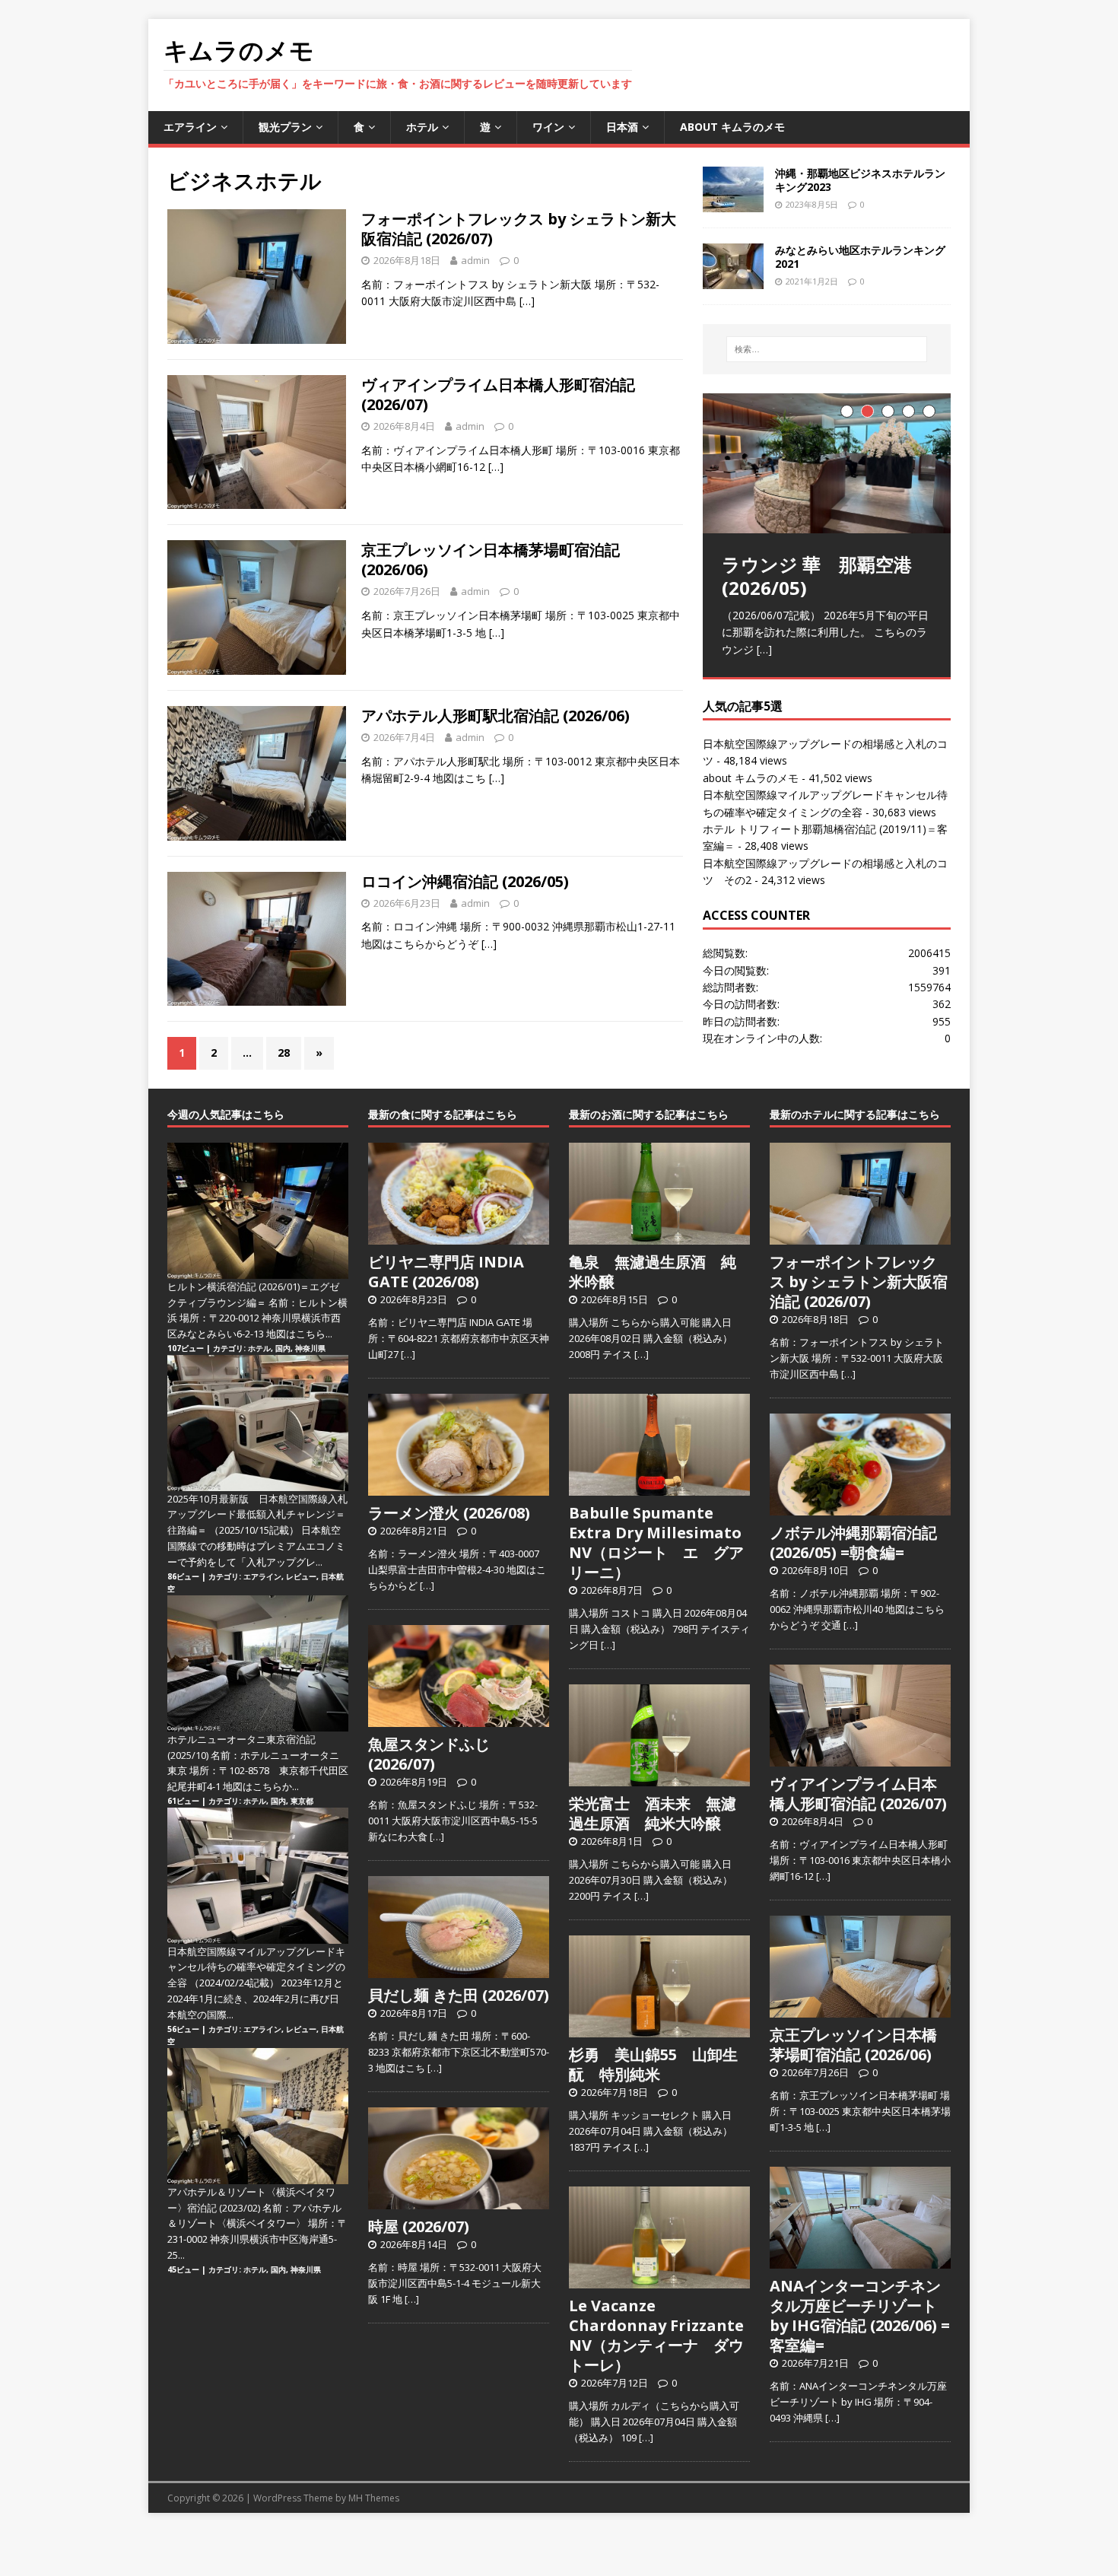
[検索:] (827, 349)
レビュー (301, 1576)
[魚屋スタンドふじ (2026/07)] (459, 1719)
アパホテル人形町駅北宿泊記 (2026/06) (495, 716)
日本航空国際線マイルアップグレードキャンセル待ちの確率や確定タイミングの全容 (256, 1967)
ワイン (548, 127)
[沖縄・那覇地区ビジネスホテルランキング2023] (733, 203)
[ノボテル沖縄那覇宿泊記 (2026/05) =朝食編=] (860, 1507)
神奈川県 (310, 1348)
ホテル (422, 127)
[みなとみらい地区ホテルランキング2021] (733, 280)
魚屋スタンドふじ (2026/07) (429, 1754)
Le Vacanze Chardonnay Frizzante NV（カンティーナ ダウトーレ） (656, 2335)
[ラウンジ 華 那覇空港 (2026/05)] (827, 463)
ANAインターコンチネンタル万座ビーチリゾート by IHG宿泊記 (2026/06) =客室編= (860, 2315)
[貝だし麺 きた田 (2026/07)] (459, 1970)
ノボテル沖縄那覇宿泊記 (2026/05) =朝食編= (853, 1542)
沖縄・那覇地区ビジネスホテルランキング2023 (860, 180)
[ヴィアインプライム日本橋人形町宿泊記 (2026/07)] (860, 1758)
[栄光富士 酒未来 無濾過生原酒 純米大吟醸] (659, 1778)
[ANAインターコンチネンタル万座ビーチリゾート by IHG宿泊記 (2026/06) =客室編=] (860, 2260)
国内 (283, 1348)
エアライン (190, 127)
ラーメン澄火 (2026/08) (449, 1513)
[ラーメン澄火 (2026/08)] (459, 1487)
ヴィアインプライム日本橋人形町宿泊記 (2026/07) (498, 394)
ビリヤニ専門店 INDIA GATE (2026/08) (446, 1272)
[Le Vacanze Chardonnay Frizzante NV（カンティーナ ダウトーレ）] (659, 2280)
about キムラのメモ (732, 127)
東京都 (302, 1801)
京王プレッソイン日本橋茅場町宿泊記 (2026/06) (491, 560)
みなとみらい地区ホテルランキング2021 (860, 257)
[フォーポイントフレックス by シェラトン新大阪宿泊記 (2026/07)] (860, 1236)
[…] (527, 301)
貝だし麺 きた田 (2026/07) (459, 1995)
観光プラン (285, 127)
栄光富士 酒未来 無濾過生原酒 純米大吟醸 (653, 1813)
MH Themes (374, 2498)
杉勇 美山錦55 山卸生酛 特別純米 (653, 2064)
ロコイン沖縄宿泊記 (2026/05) (465, 881)
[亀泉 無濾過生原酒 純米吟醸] (659, 1236)
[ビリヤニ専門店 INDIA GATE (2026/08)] (459, 1236)
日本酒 (622, 127)
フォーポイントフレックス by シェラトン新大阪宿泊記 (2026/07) (519, 229)
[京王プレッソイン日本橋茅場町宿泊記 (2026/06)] (860, 2009)
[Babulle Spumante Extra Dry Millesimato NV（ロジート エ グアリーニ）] (659, 1487)
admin (475, 260)
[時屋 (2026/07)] (459, 2201)
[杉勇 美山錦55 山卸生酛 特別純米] (659, 2029)
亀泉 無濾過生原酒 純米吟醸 (653, 1272)
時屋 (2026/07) (419, 2226)
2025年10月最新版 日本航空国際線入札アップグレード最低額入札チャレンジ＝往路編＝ (257, 1515)
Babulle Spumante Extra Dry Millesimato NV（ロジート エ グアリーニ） (656, 1542)
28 (284, 1053)
